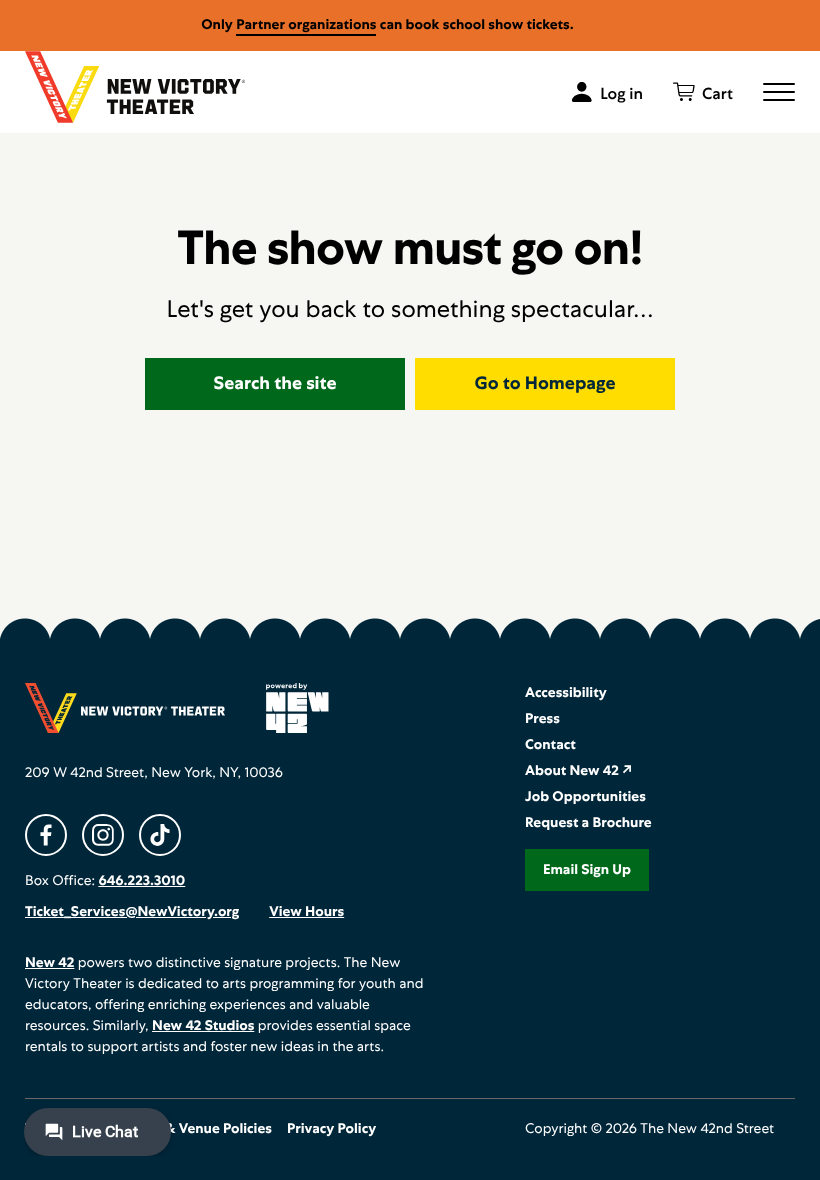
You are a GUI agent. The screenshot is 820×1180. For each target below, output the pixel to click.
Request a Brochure (588, 823)
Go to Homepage (545, 383)
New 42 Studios (203, 1026)
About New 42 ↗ (579, 771)
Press (542, 719)
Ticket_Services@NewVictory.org (132, 912)
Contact (550, 745)
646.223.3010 (141, 881)
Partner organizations (306, 25)
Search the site (275, 383)
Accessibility (566, 693)
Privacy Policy (331, 1129)
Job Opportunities (585, 797)
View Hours (306, 912)
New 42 (49, 963)
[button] (779, 92)
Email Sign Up (587, 870)
